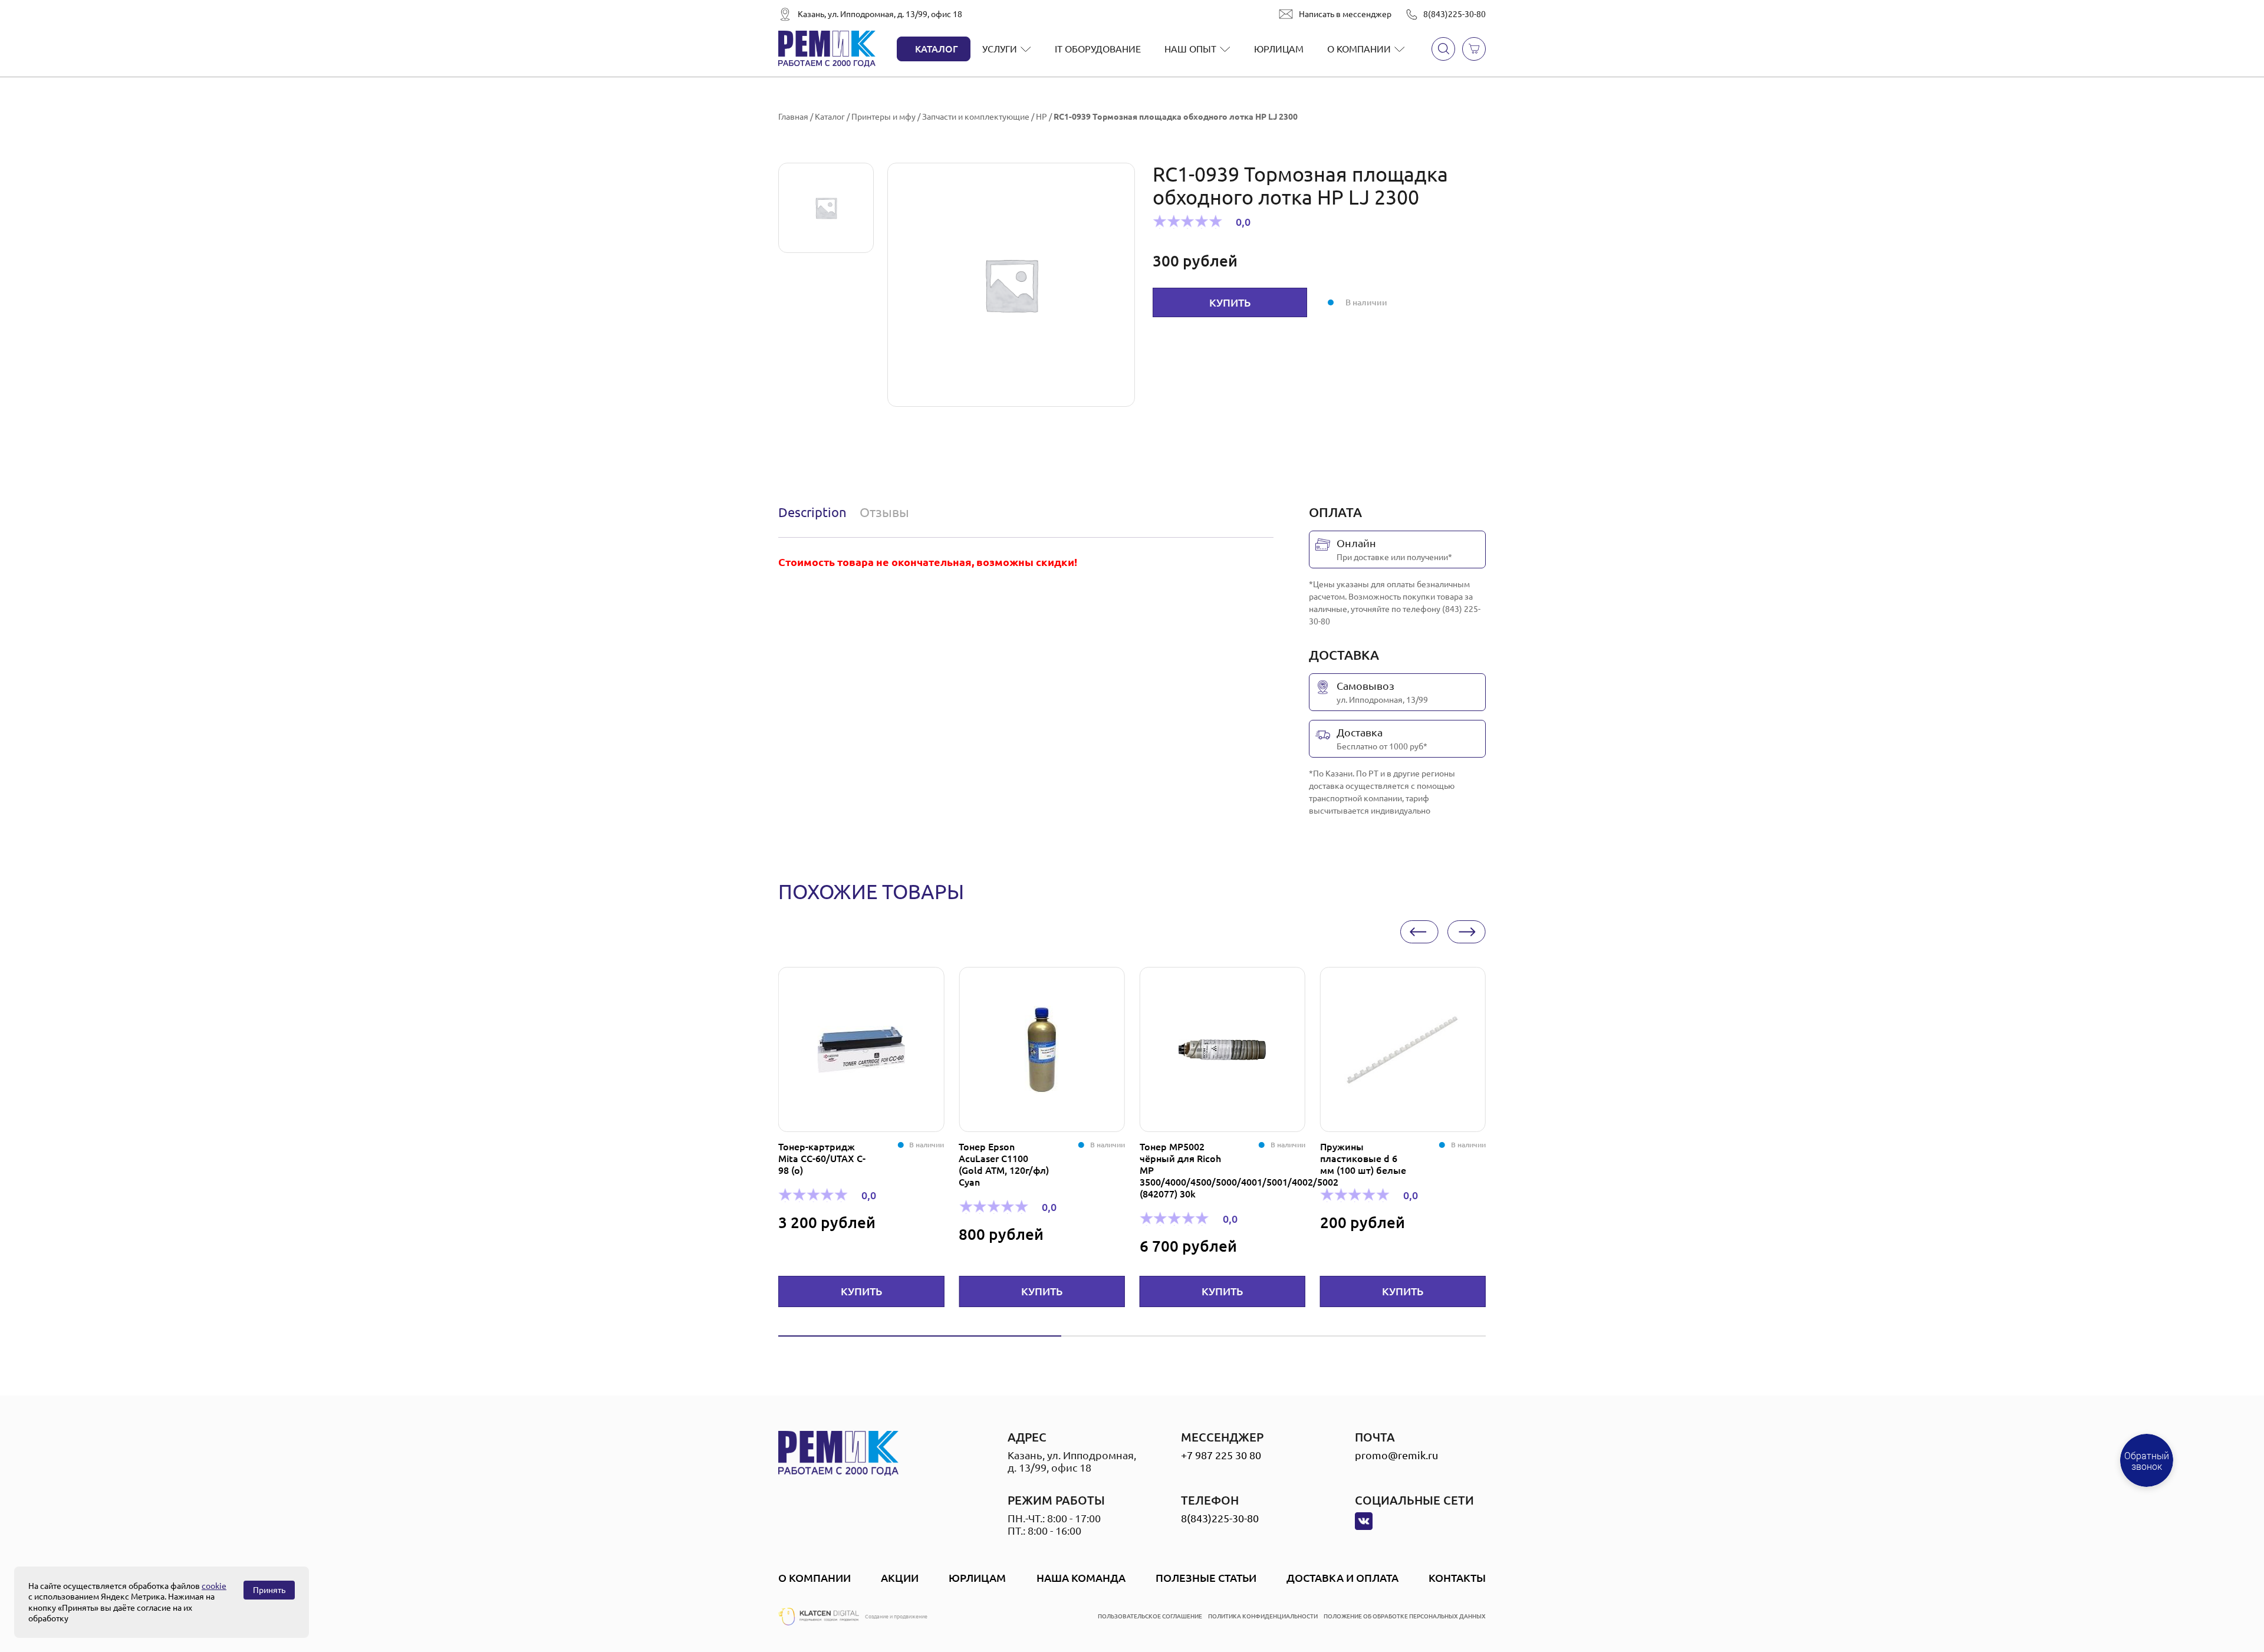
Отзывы (884, 512)
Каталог (937, 49)
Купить (1230, 302)
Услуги (1000, 49)
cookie (214, 1586)
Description (812, 512)
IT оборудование (1098, 49)
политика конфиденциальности (1263, 1616)
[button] (1419, 932)
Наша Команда (1081, 1578)
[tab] (815, 512)
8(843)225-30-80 (1455, 14)
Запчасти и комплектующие (976, 117)
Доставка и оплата (1342, 1578)
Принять (269, 1590)
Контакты (1457, 1578)
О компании (1359, 49)
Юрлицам (1279, 49)
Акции (900, 1578)
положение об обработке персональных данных (1405, 1616)
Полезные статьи (1206, 1578)
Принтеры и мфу (883, 117)
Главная (793, 117)
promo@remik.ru (1396, 1455)
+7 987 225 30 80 (1221, 1455)
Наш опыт (1190, 49)
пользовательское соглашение (1150, 1616)
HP (1041, 117)
